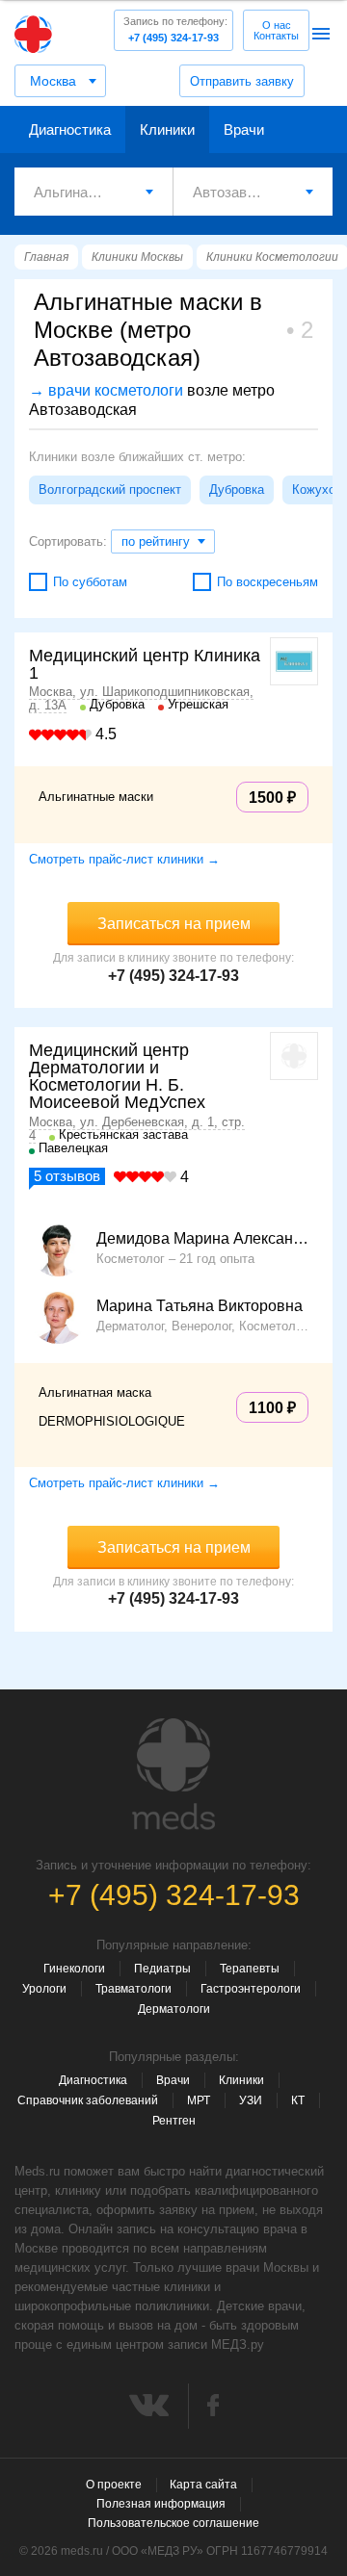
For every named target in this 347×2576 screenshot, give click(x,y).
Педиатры (162, 1969)
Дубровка (237, 489)
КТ (298, 2100)
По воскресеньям (267, 582)
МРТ (199, 2100)
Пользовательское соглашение (173, 2523)
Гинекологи (74, 1969)
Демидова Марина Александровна (202, 1239)
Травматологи (133, 1989)
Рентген (174, 2121)
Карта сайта (203, 2485)
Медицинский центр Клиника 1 (145, 664)
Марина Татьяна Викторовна (200, 1306)
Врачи (244, 129)
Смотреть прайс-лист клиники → (124, 859)
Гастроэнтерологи (251, 1989)
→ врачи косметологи (106, 390)
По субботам (90, 582)
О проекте (114, 2485)
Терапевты (250, 1969)
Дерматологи (174, 2009)
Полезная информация (161, 2504)
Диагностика (70, 129)
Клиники (167, 129)
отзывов (67, 1176)
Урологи (44, 1989)
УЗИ (251, 2100)
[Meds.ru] (173, 1774)
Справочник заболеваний (88, 2100)
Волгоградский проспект (110, 489)
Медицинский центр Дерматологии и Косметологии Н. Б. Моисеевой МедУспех (117, 1076)
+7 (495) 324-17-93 (175, 29)
